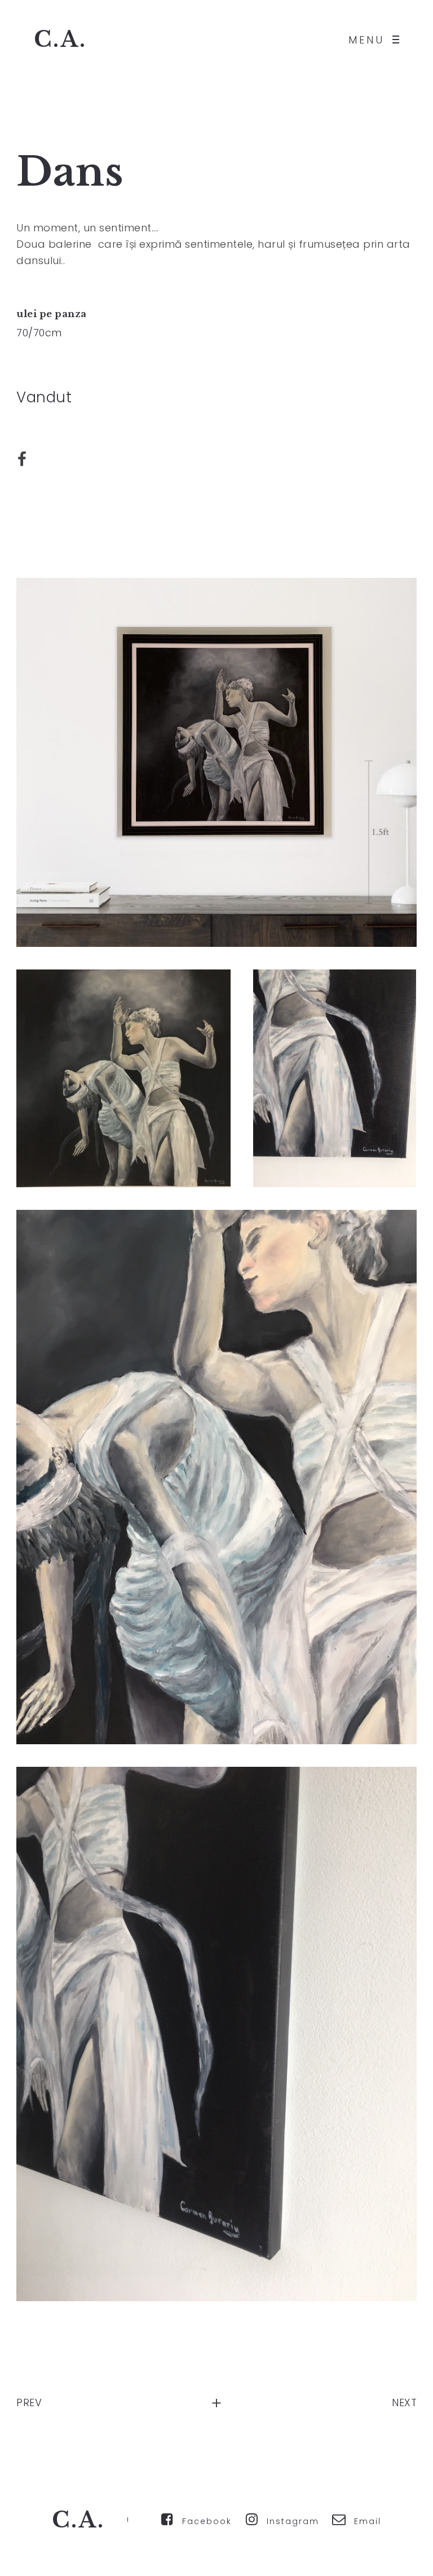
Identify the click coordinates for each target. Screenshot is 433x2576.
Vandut (44, 397)
